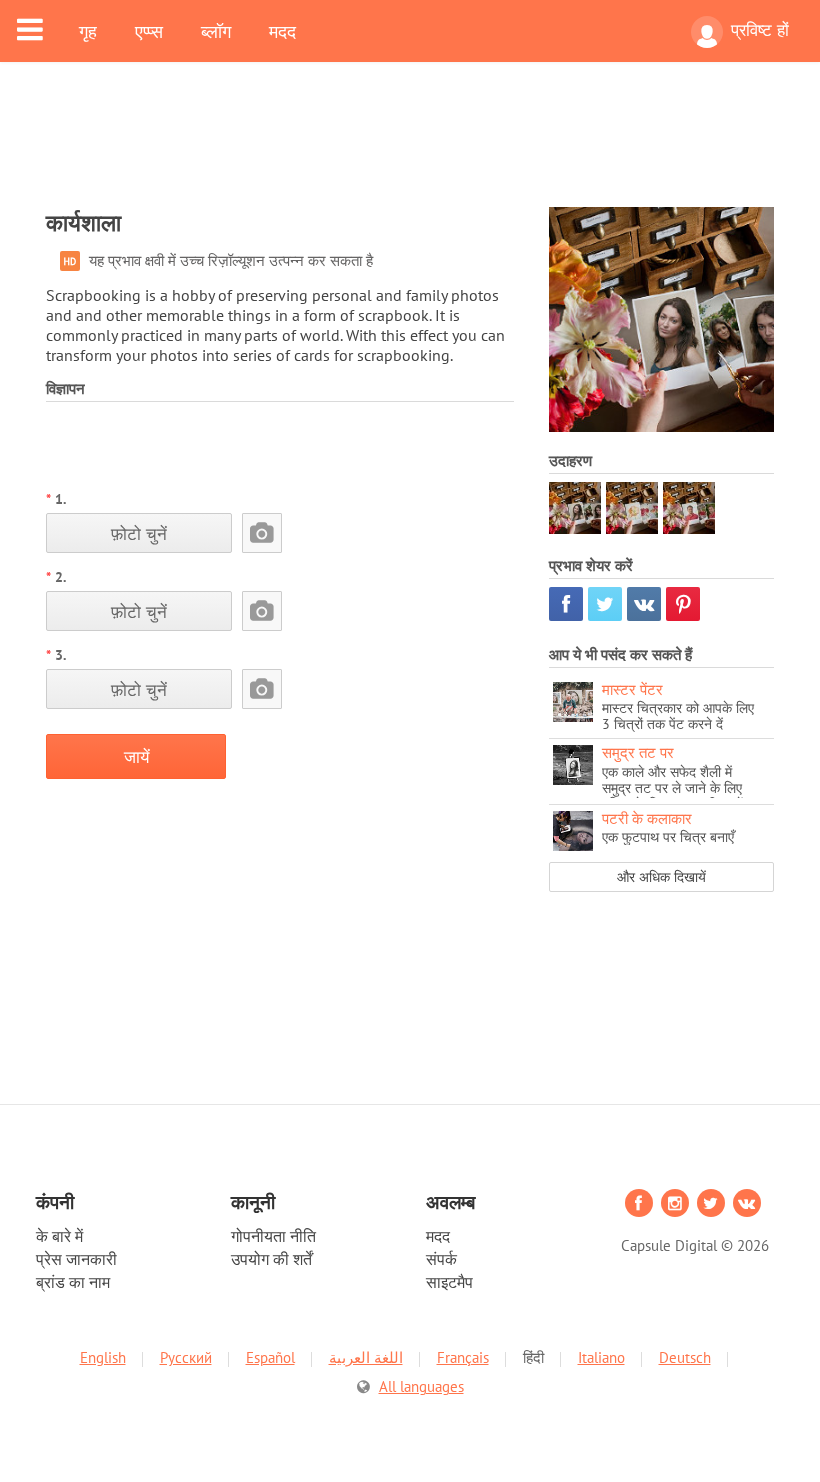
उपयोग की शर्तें (271, 1259)
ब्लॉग (216, 31)
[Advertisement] (410, 147)
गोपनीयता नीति (273, 1236)
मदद (282, 31)
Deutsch (685, 1357)
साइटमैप (449, 1282)
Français (463, 1357)
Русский (186, 1357)
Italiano (601, 1357)
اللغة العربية (366, 1357)
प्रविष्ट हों (760, 30)
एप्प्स (149, 31)
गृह (88, 31)
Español (270, 1357)
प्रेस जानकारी (76, 1259)
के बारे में (59, 1236)
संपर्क (441, 1259)
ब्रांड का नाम (73, 1282)
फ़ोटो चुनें (139, 533)
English (103, 1357)
